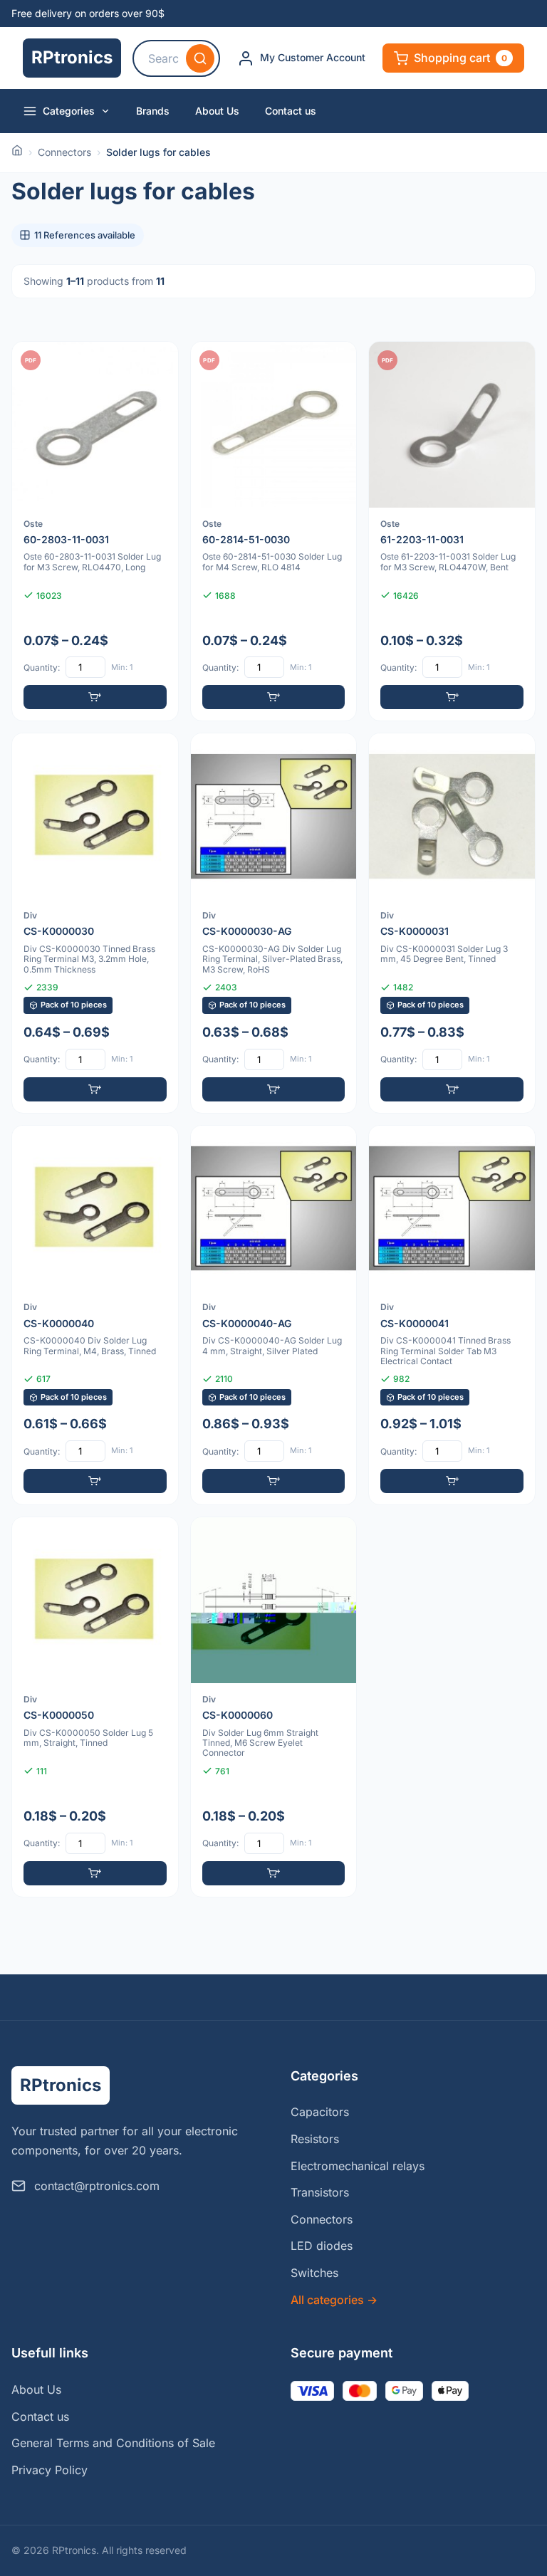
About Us (217, 111)
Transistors (320, 2192)
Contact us (291, 111)
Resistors (315, 2139)
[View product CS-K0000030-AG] (274, 923)
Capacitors (320, 2112)
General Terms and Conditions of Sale (113, 2443)
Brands (153, 111)
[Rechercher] (200, 58)
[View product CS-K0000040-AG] (274, 1315)
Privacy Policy (50, 2470)
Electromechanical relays (358, 2166)
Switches (314, 2273)
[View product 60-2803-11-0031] (95, 531)
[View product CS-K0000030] (95, 923)
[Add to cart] (95, 697)
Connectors (64, 152)
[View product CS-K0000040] (95, 1315)
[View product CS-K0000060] (274, 1707)
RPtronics (72, 57)
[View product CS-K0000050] (95, 1707)
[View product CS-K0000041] (452, 1315)
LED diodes (322, 2246)
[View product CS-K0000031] (452, 923)
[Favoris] (158, 362)
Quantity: (42, 667)
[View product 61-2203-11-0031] (452, 531)
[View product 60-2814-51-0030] (274, 531)
